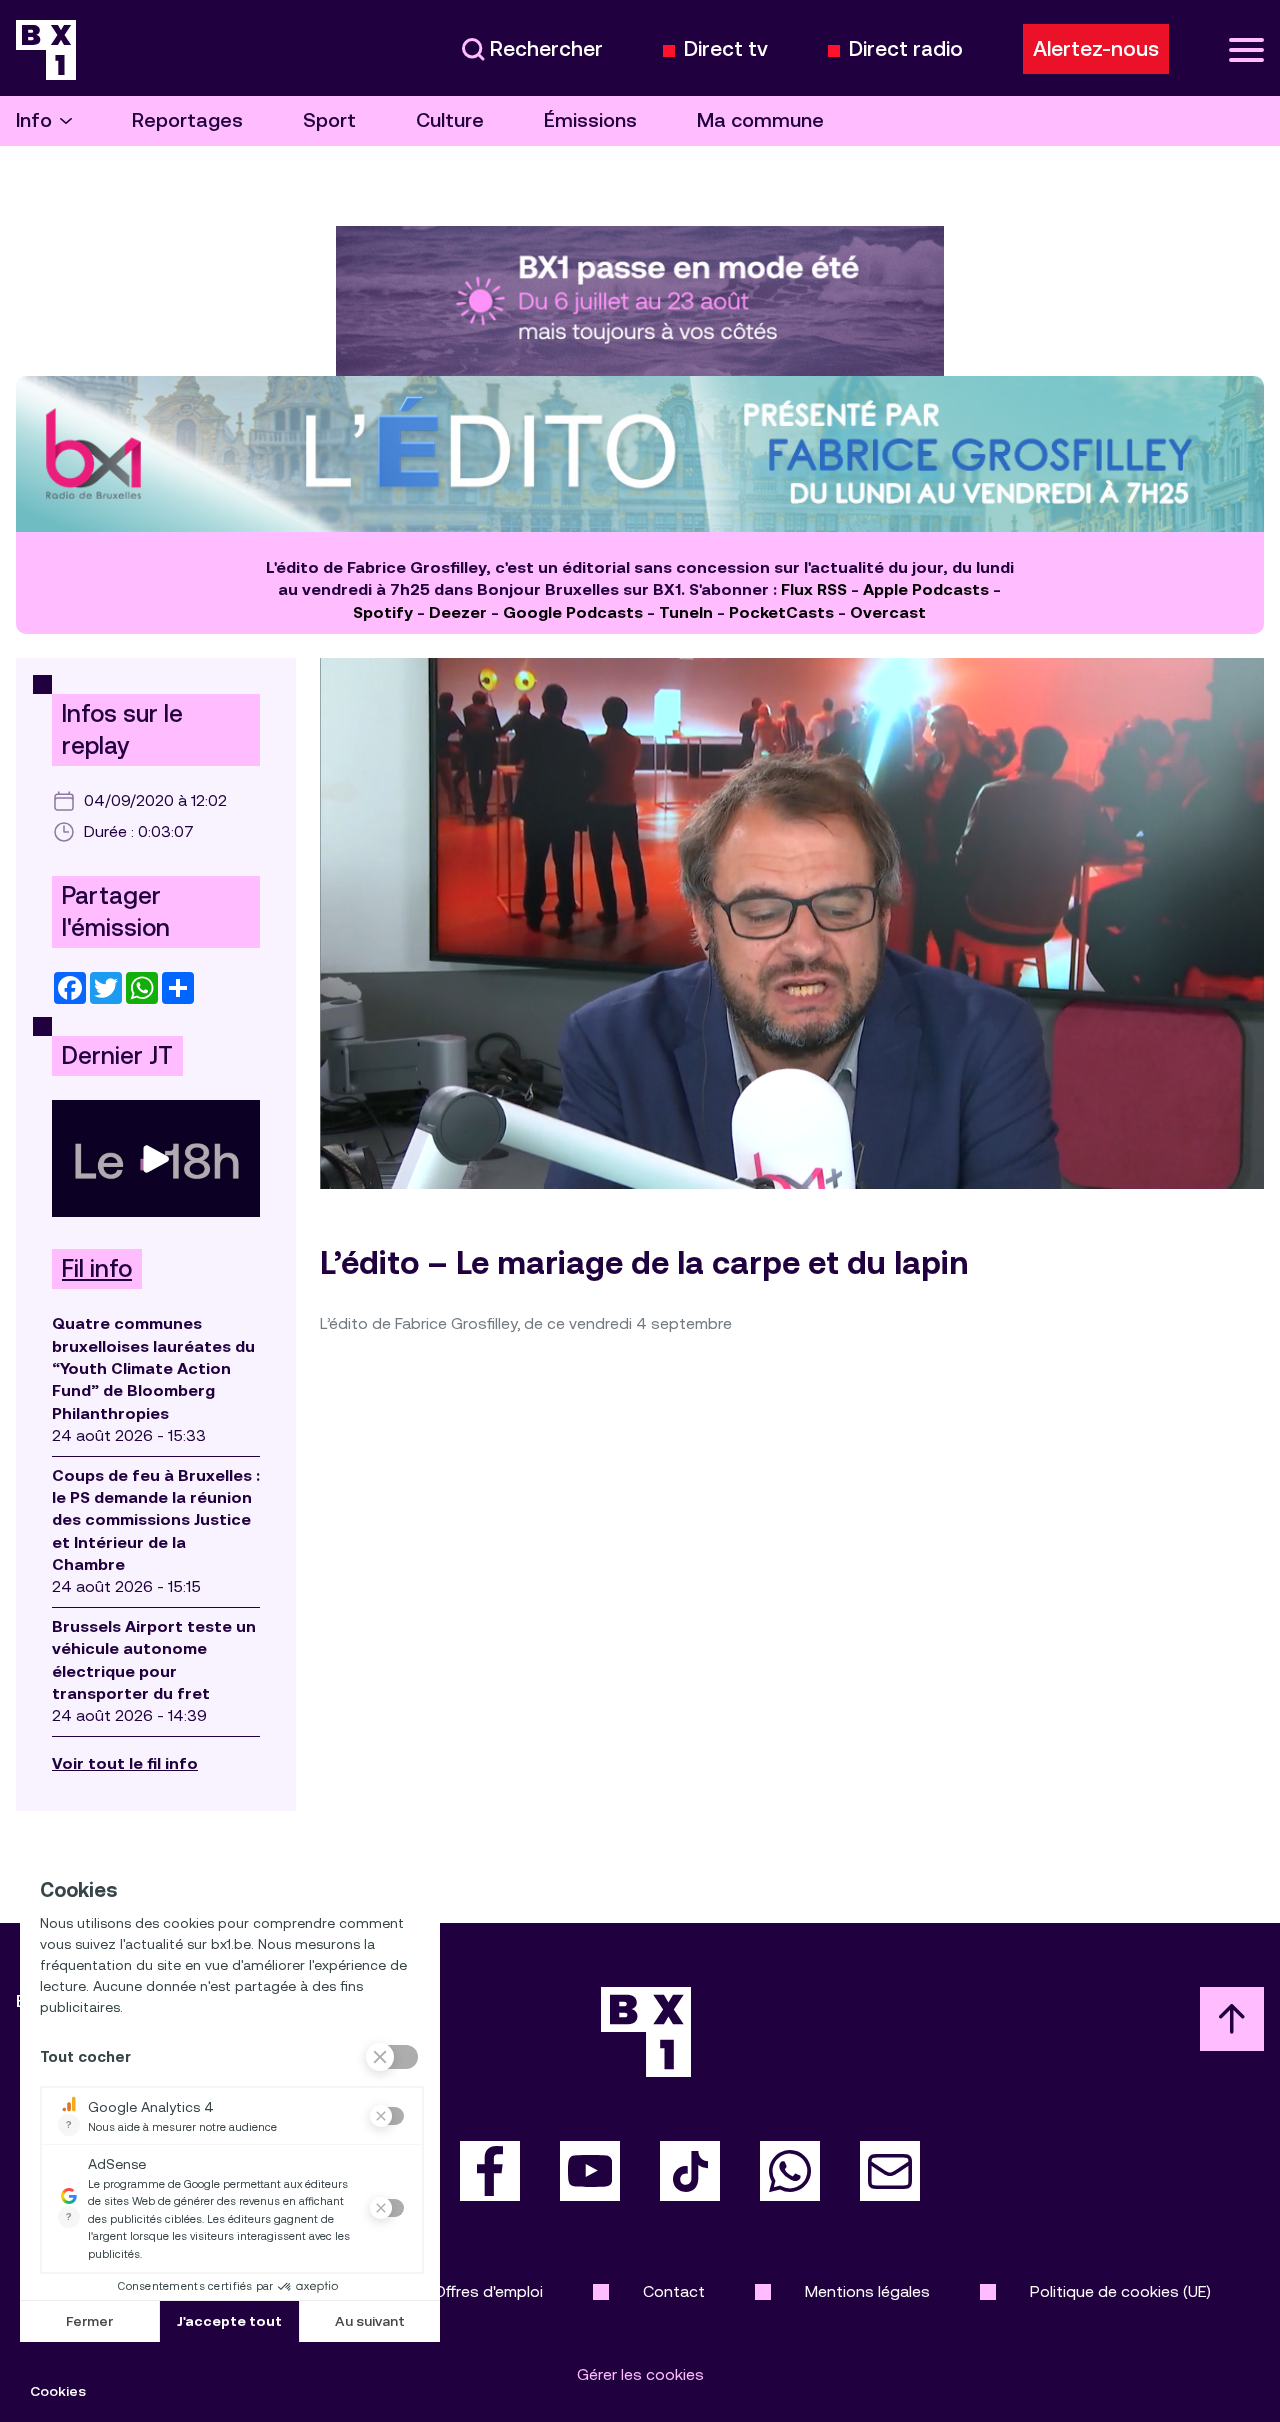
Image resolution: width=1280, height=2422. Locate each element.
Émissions (590, 120)
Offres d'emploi (488, 2291)
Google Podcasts (573, 612)
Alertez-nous (1096, 49)
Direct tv (726, 49)
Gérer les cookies (640, 2374)
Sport (329, 120)
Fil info (97, 1269)
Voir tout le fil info (125, 1763)
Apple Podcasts (926, 589)
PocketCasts (781, 612)
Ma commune (760, 120)
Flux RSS (814, 589)
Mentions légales (867, 2291)
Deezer (458, 612)
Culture (450, 120)
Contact (674, 2291)
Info (34, 120)
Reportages (187, 120)
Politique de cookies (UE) (1120, 2291)
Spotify (383, 612)
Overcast (888, 612)
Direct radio (906, 49)
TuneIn (686, 612)
